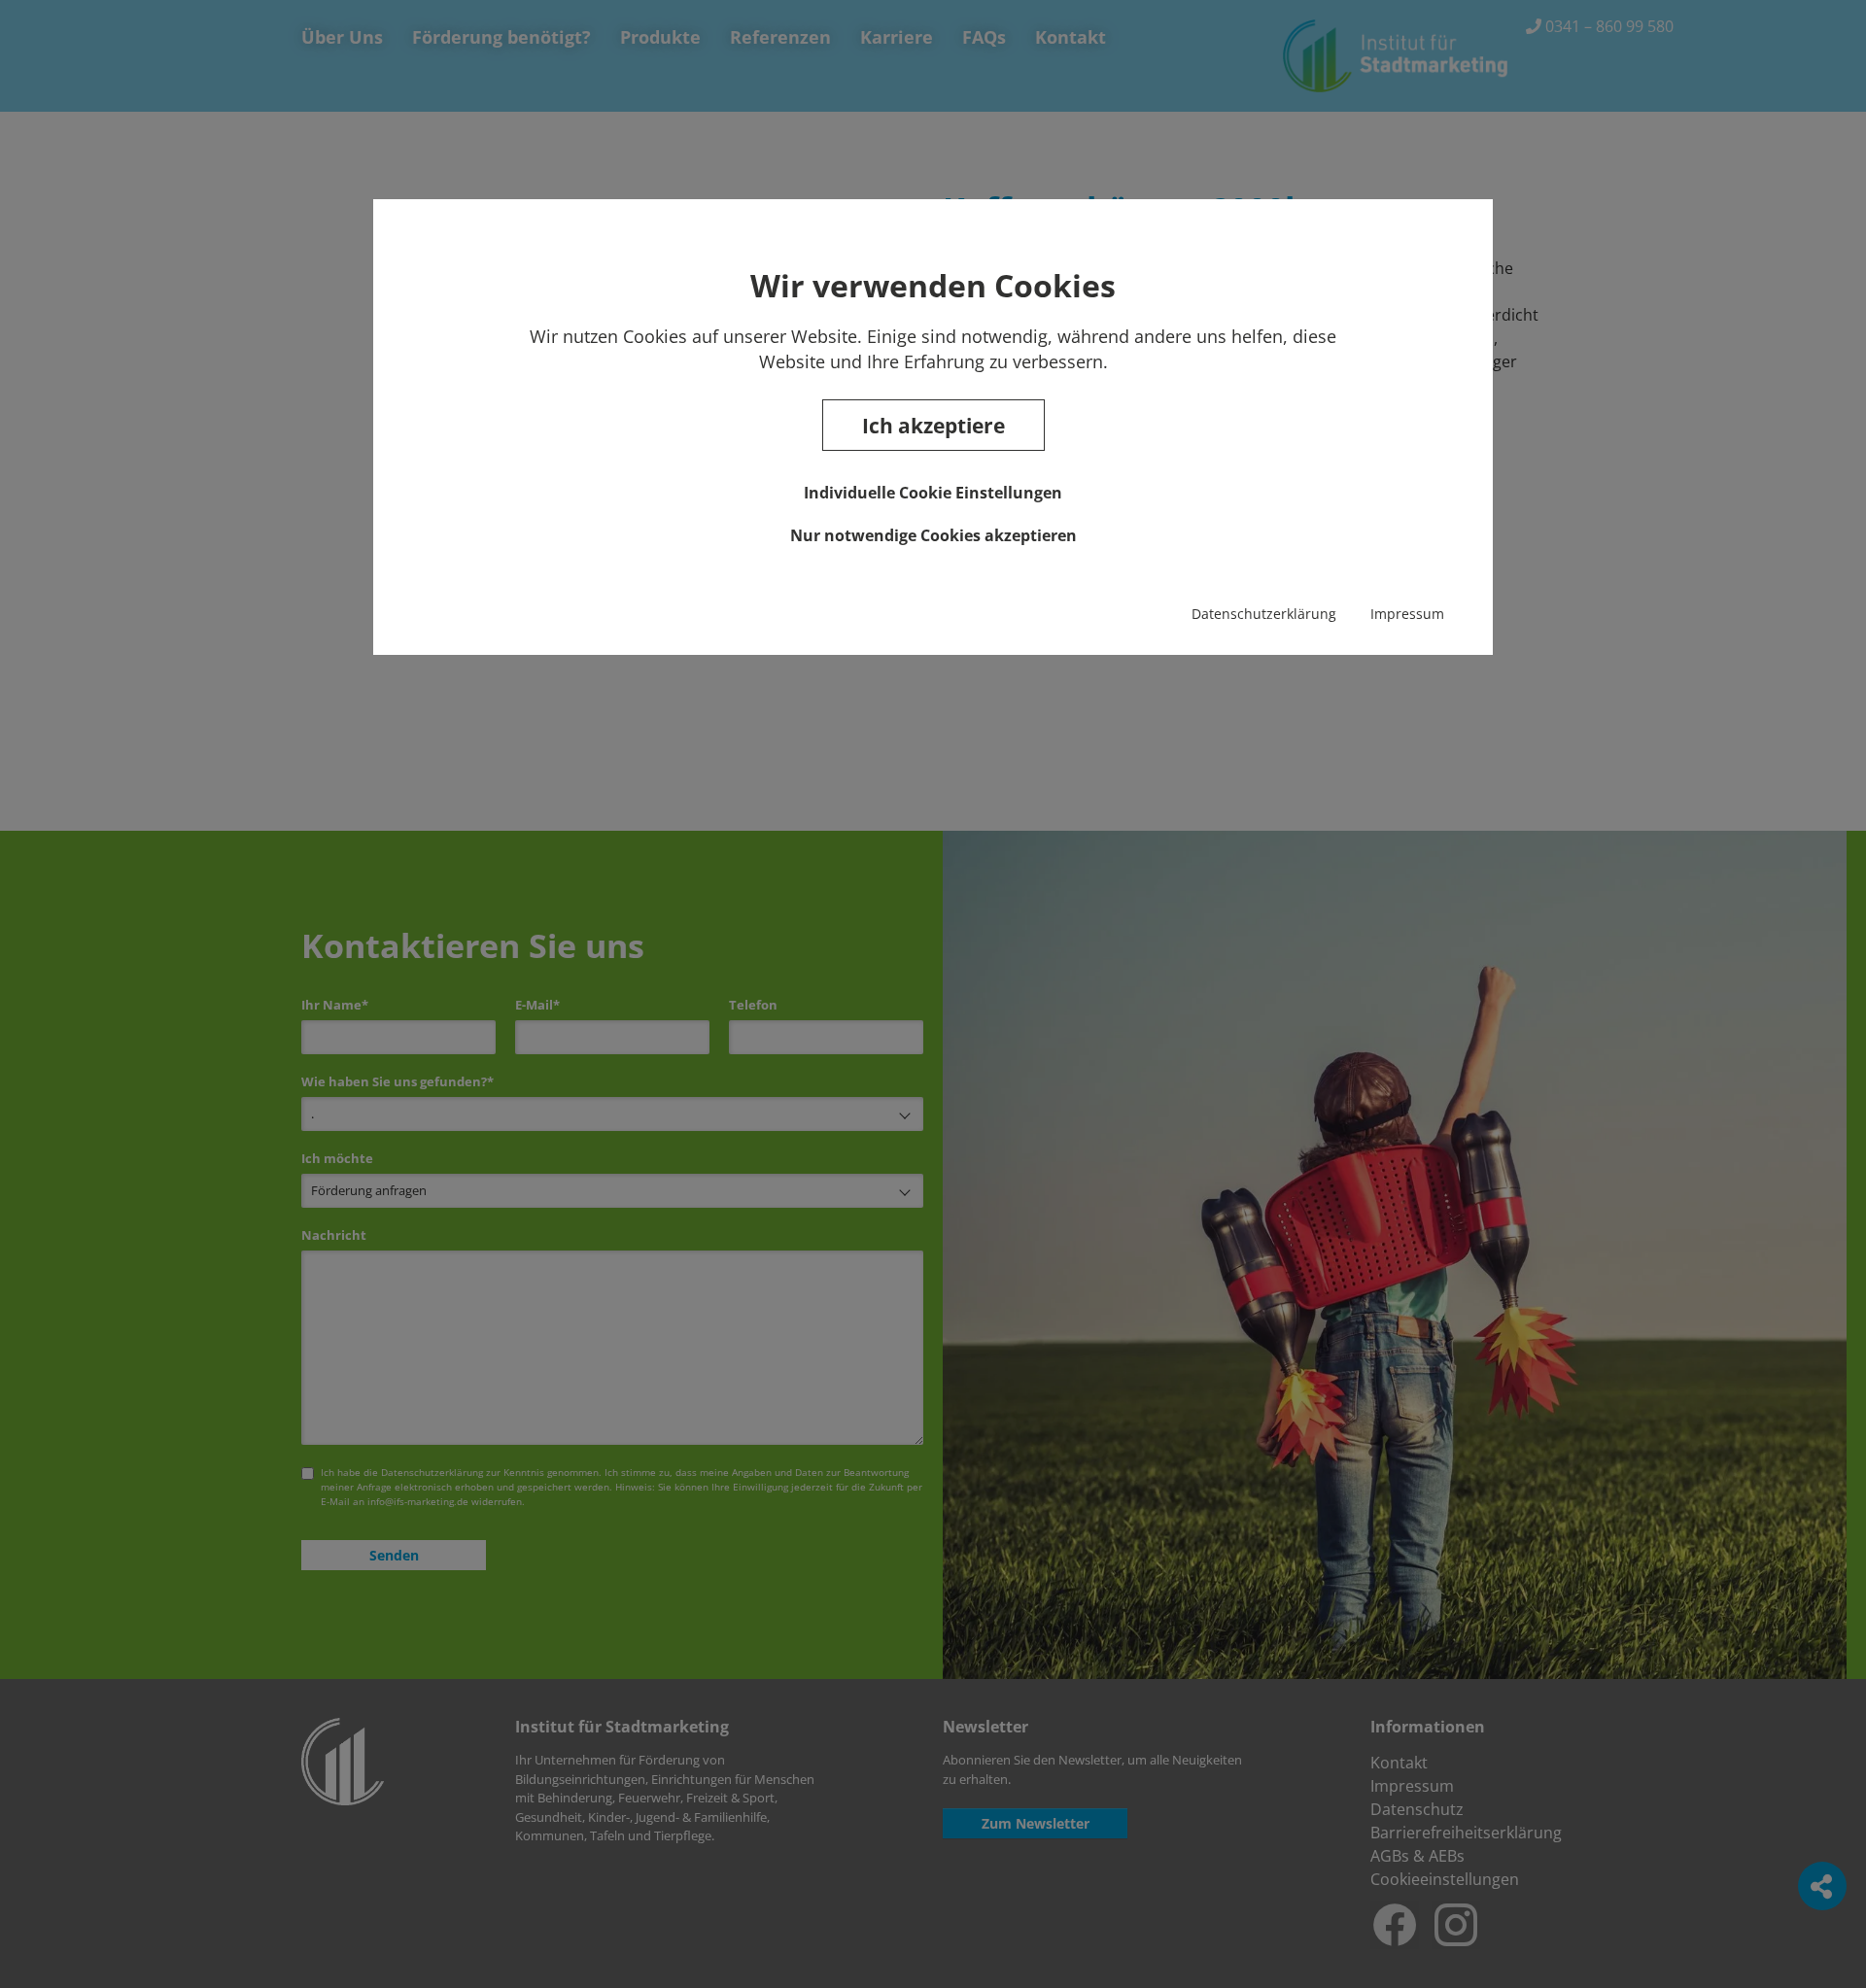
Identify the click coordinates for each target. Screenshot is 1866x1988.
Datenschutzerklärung (1264, 614)
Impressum (1407, 614)
